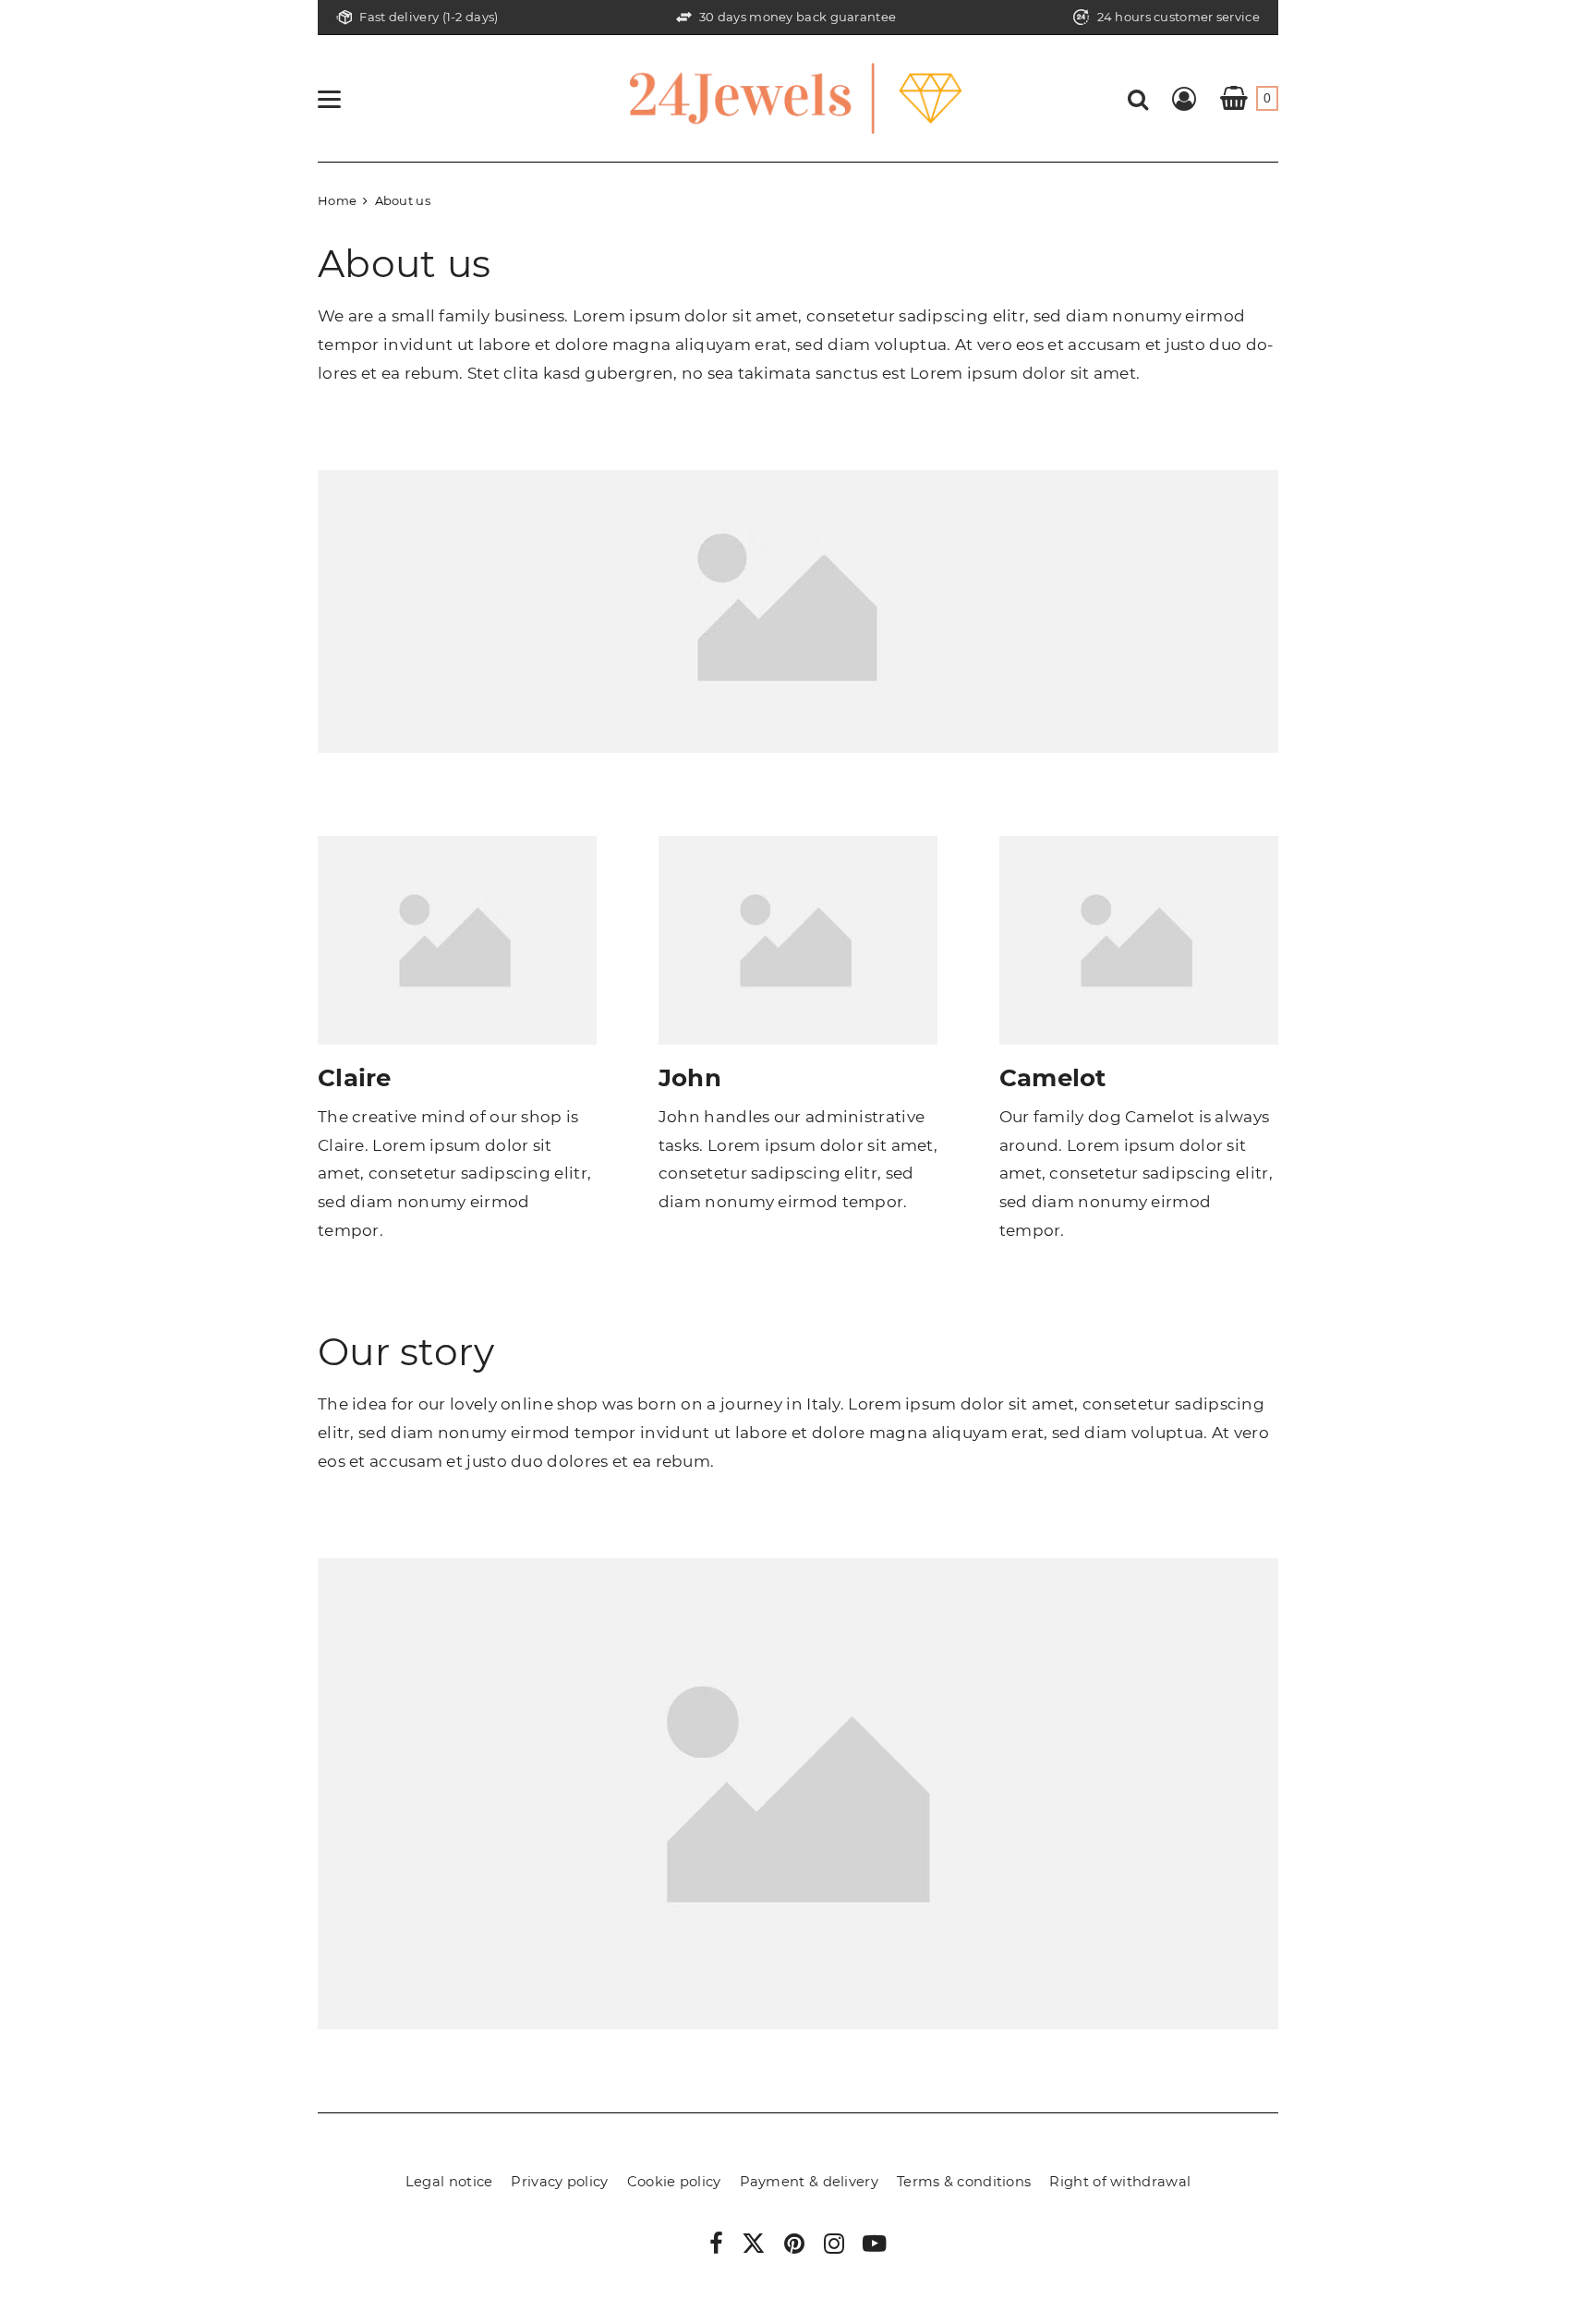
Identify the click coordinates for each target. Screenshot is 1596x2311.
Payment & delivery (809, 2182)
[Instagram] (834, 2246)
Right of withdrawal (1120, 2182)
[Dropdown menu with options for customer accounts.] (1184, 99)
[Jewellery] (798, 97)
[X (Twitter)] (754, 2248)
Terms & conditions (964, 2182)
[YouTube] (875, 2246)
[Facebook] (716, 2246)
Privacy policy (559, 2182)
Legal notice (449, 2182)
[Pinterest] (794, 2246)
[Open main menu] (329, 99)
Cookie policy (674, 2182)
